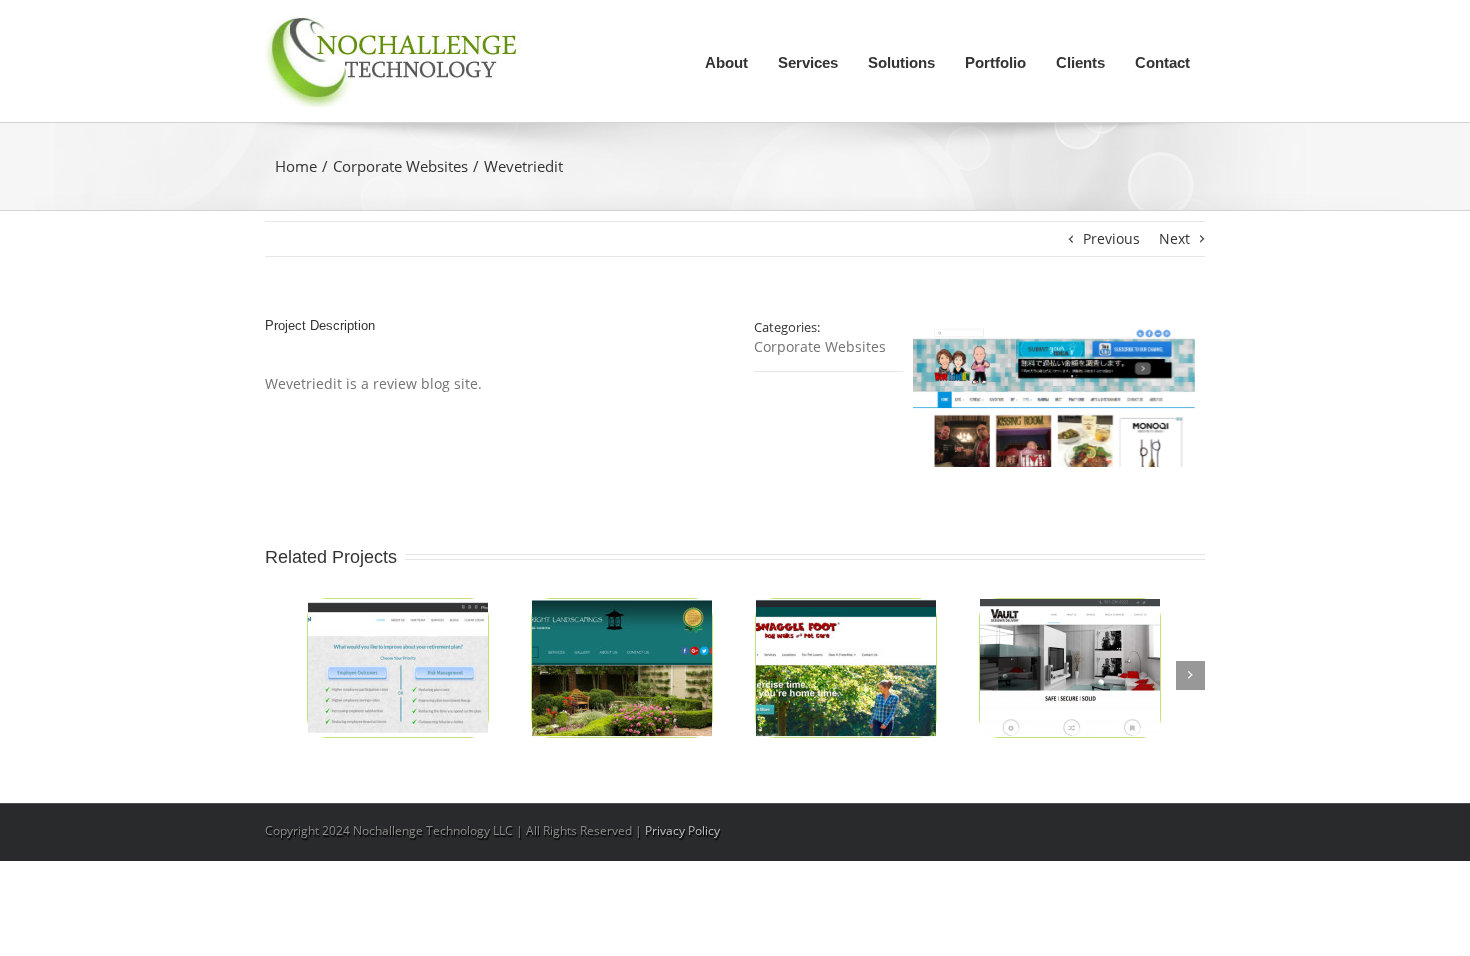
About (726, 62)
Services (808, 62)
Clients (1080, 62)
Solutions (901, 62)
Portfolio (995, 62)
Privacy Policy (682, 830)
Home (296, 166)
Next (1174, 238)
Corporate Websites (400, 166)
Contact (1162, 62)
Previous (1111, 238)
